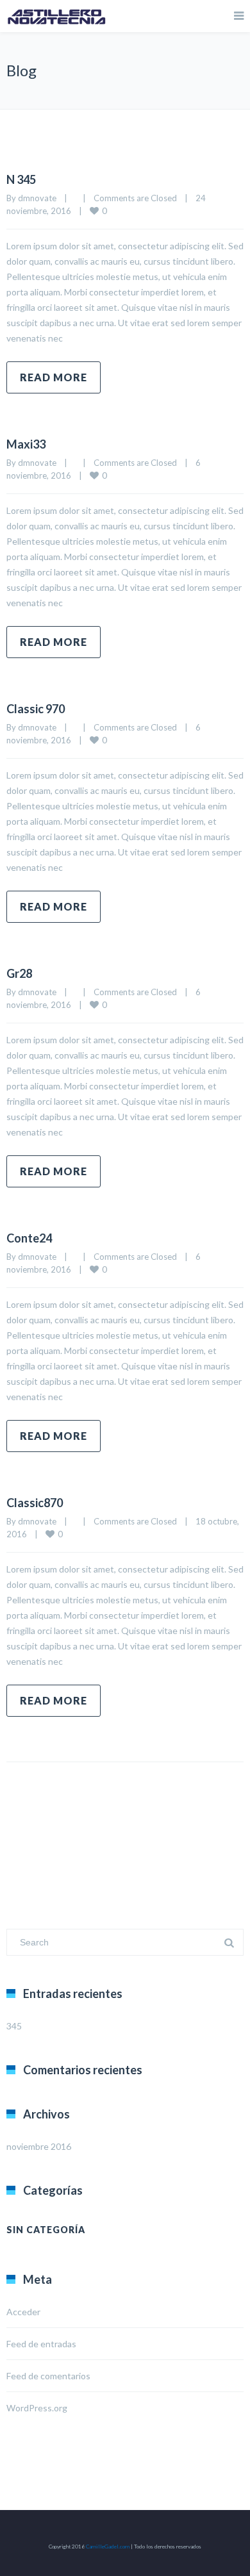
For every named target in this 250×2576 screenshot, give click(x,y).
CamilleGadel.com (108, 2547)
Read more (54, 377)
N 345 (21, 179)
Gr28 (19, 973)
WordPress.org (37, 2408)
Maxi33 (26, 444)
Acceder (23, 2312)
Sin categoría (46, 2230)
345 (14, 2026)
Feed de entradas (41, 2344)
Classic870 (35, 1503)
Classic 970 (36, 709)
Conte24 (29, 1238)
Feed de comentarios (48, 2376)
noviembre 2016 (39, 2146)
